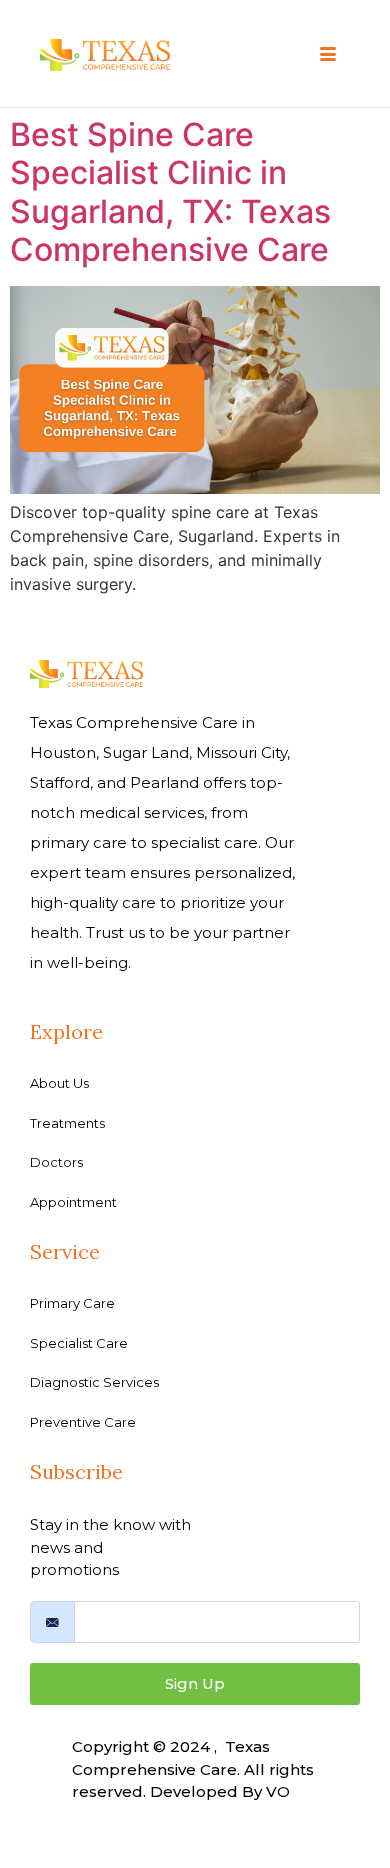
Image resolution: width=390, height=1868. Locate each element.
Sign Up (195, 1683)
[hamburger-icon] (327, 55)
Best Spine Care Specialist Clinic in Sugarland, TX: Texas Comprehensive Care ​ (173, 192)
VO (278, 1791)
